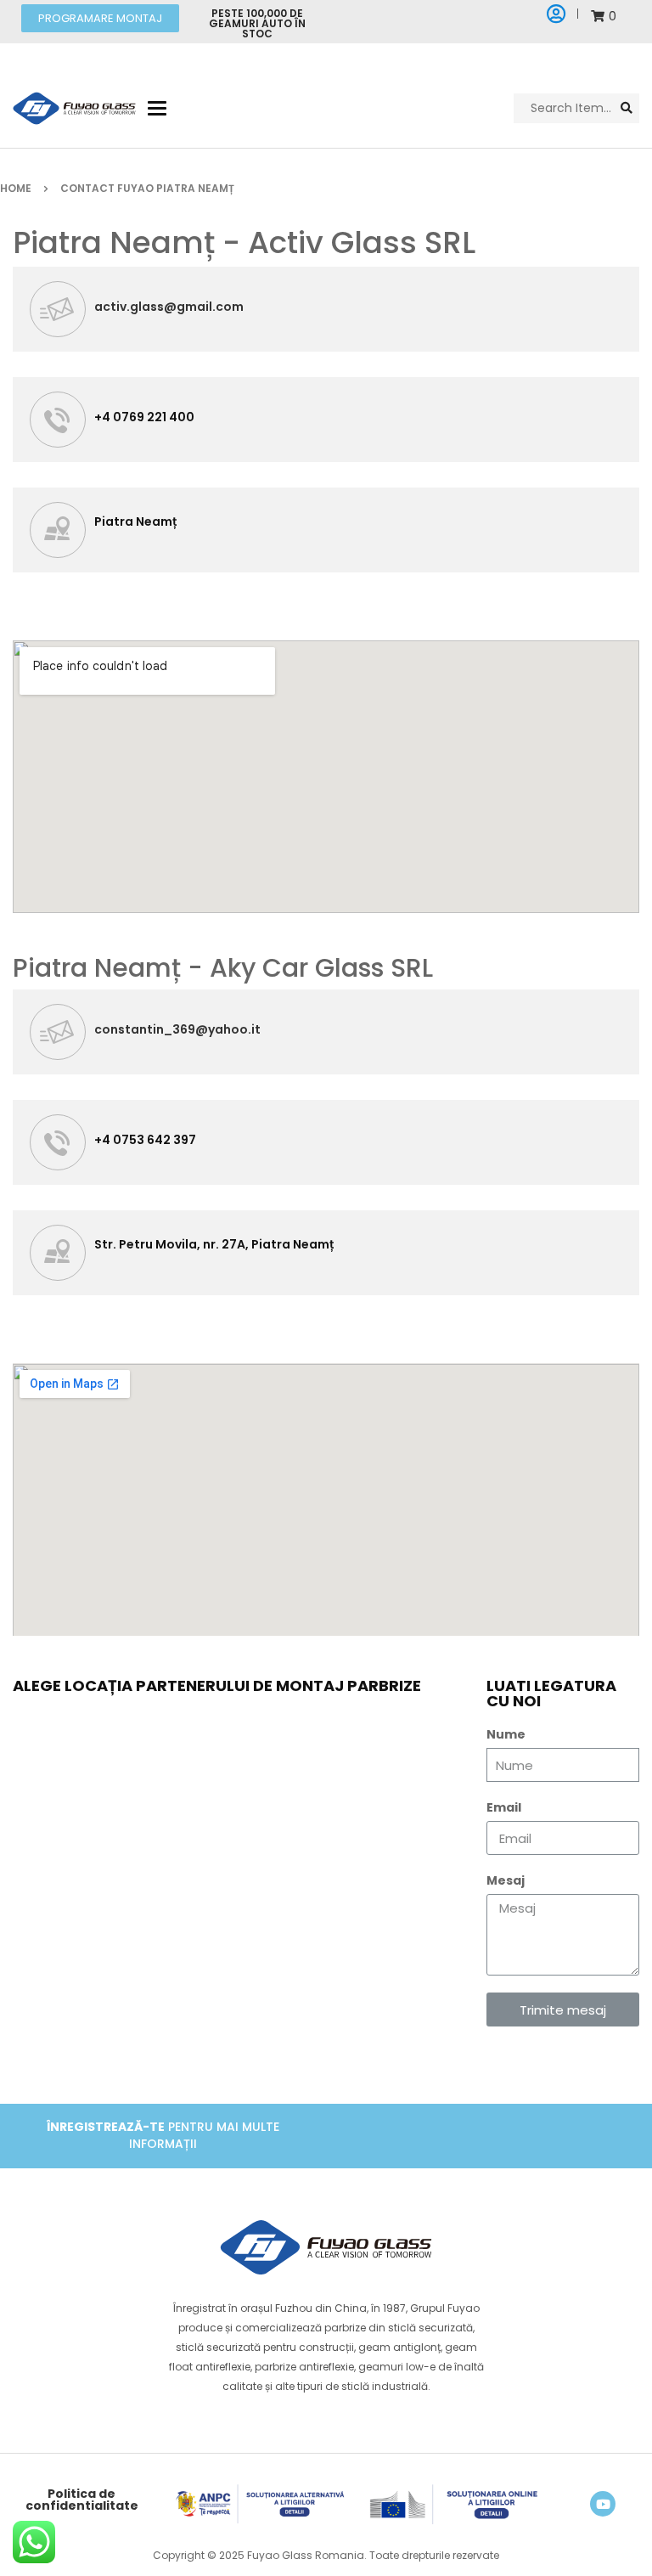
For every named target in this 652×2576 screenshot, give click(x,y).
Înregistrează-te (106, 2127)
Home (16, 188)
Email (504, 1807)
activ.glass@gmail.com (169, 307)
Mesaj (506, 1880)
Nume (506, 1734)
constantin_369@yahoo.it (177, 1029)
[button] (100, 18)
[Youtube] (603, 2504)
